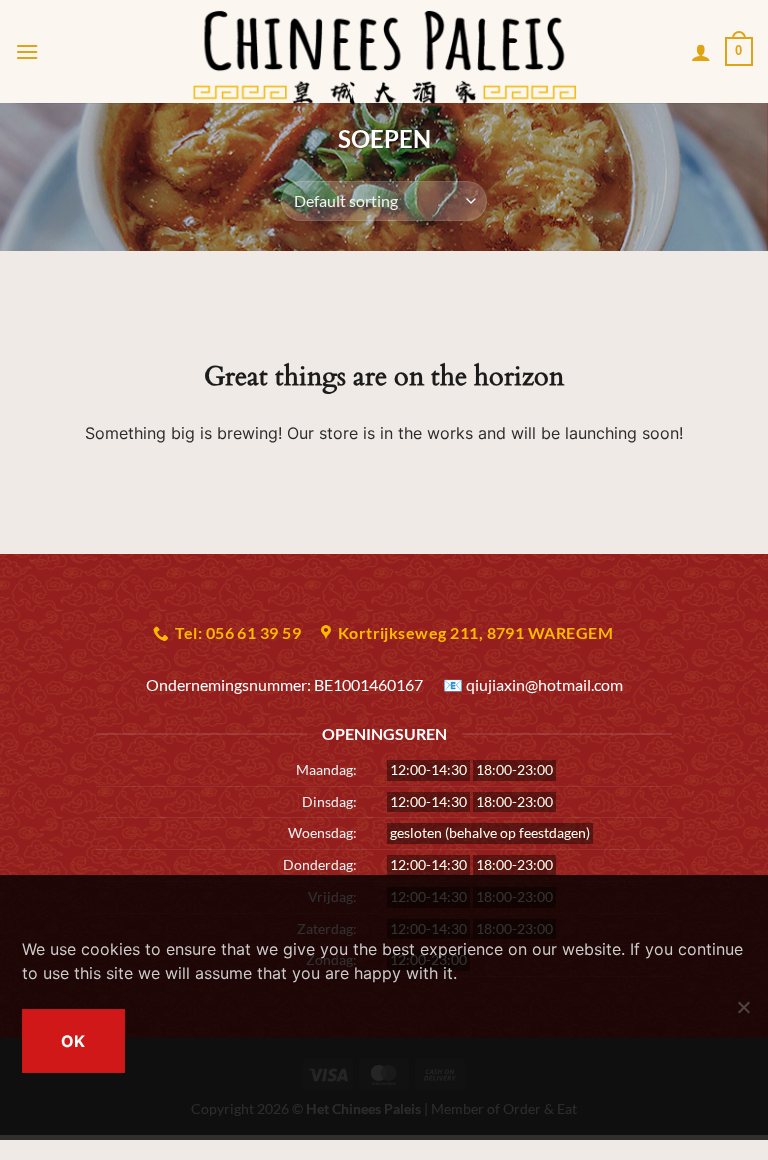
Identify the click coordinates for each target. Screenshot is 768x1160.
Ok (73, 1041)
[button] (27, 51)
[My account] (701, 52)
